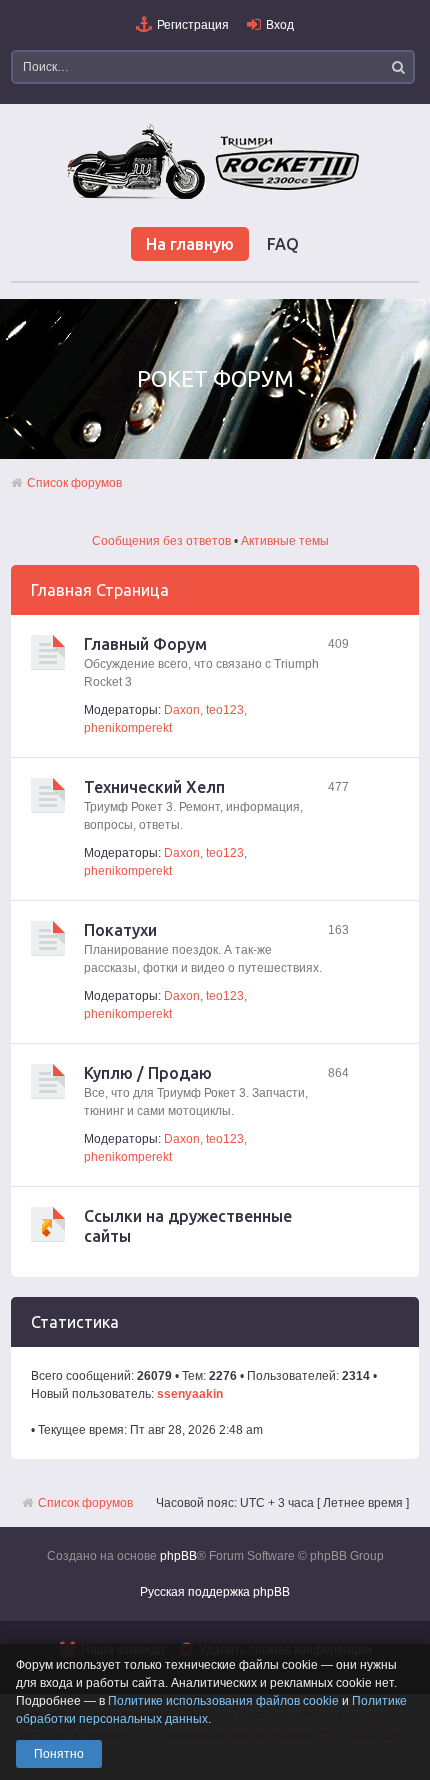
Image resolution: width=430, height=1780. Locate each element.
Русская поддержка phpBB (215, 1592)
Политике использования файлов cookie (223, 1701)
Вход (280, 25)
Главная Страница (100, 590)
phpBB (178, 1556)
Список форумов (74, 483)
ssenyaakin (190, 1394)
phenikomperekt (128, 728)
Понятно (59, 1754)
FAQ (283, 244)
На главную (190, 244)
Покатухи (120, 930)
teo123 (225, 710)
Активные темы (285, 541)
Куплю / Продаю (148, 1073)
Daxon (182, 710)
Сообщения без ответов (161, 541)
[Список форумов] (215, 198)
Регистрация (193, 25)
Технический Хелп (154, 787)
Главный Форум (145, 644)
